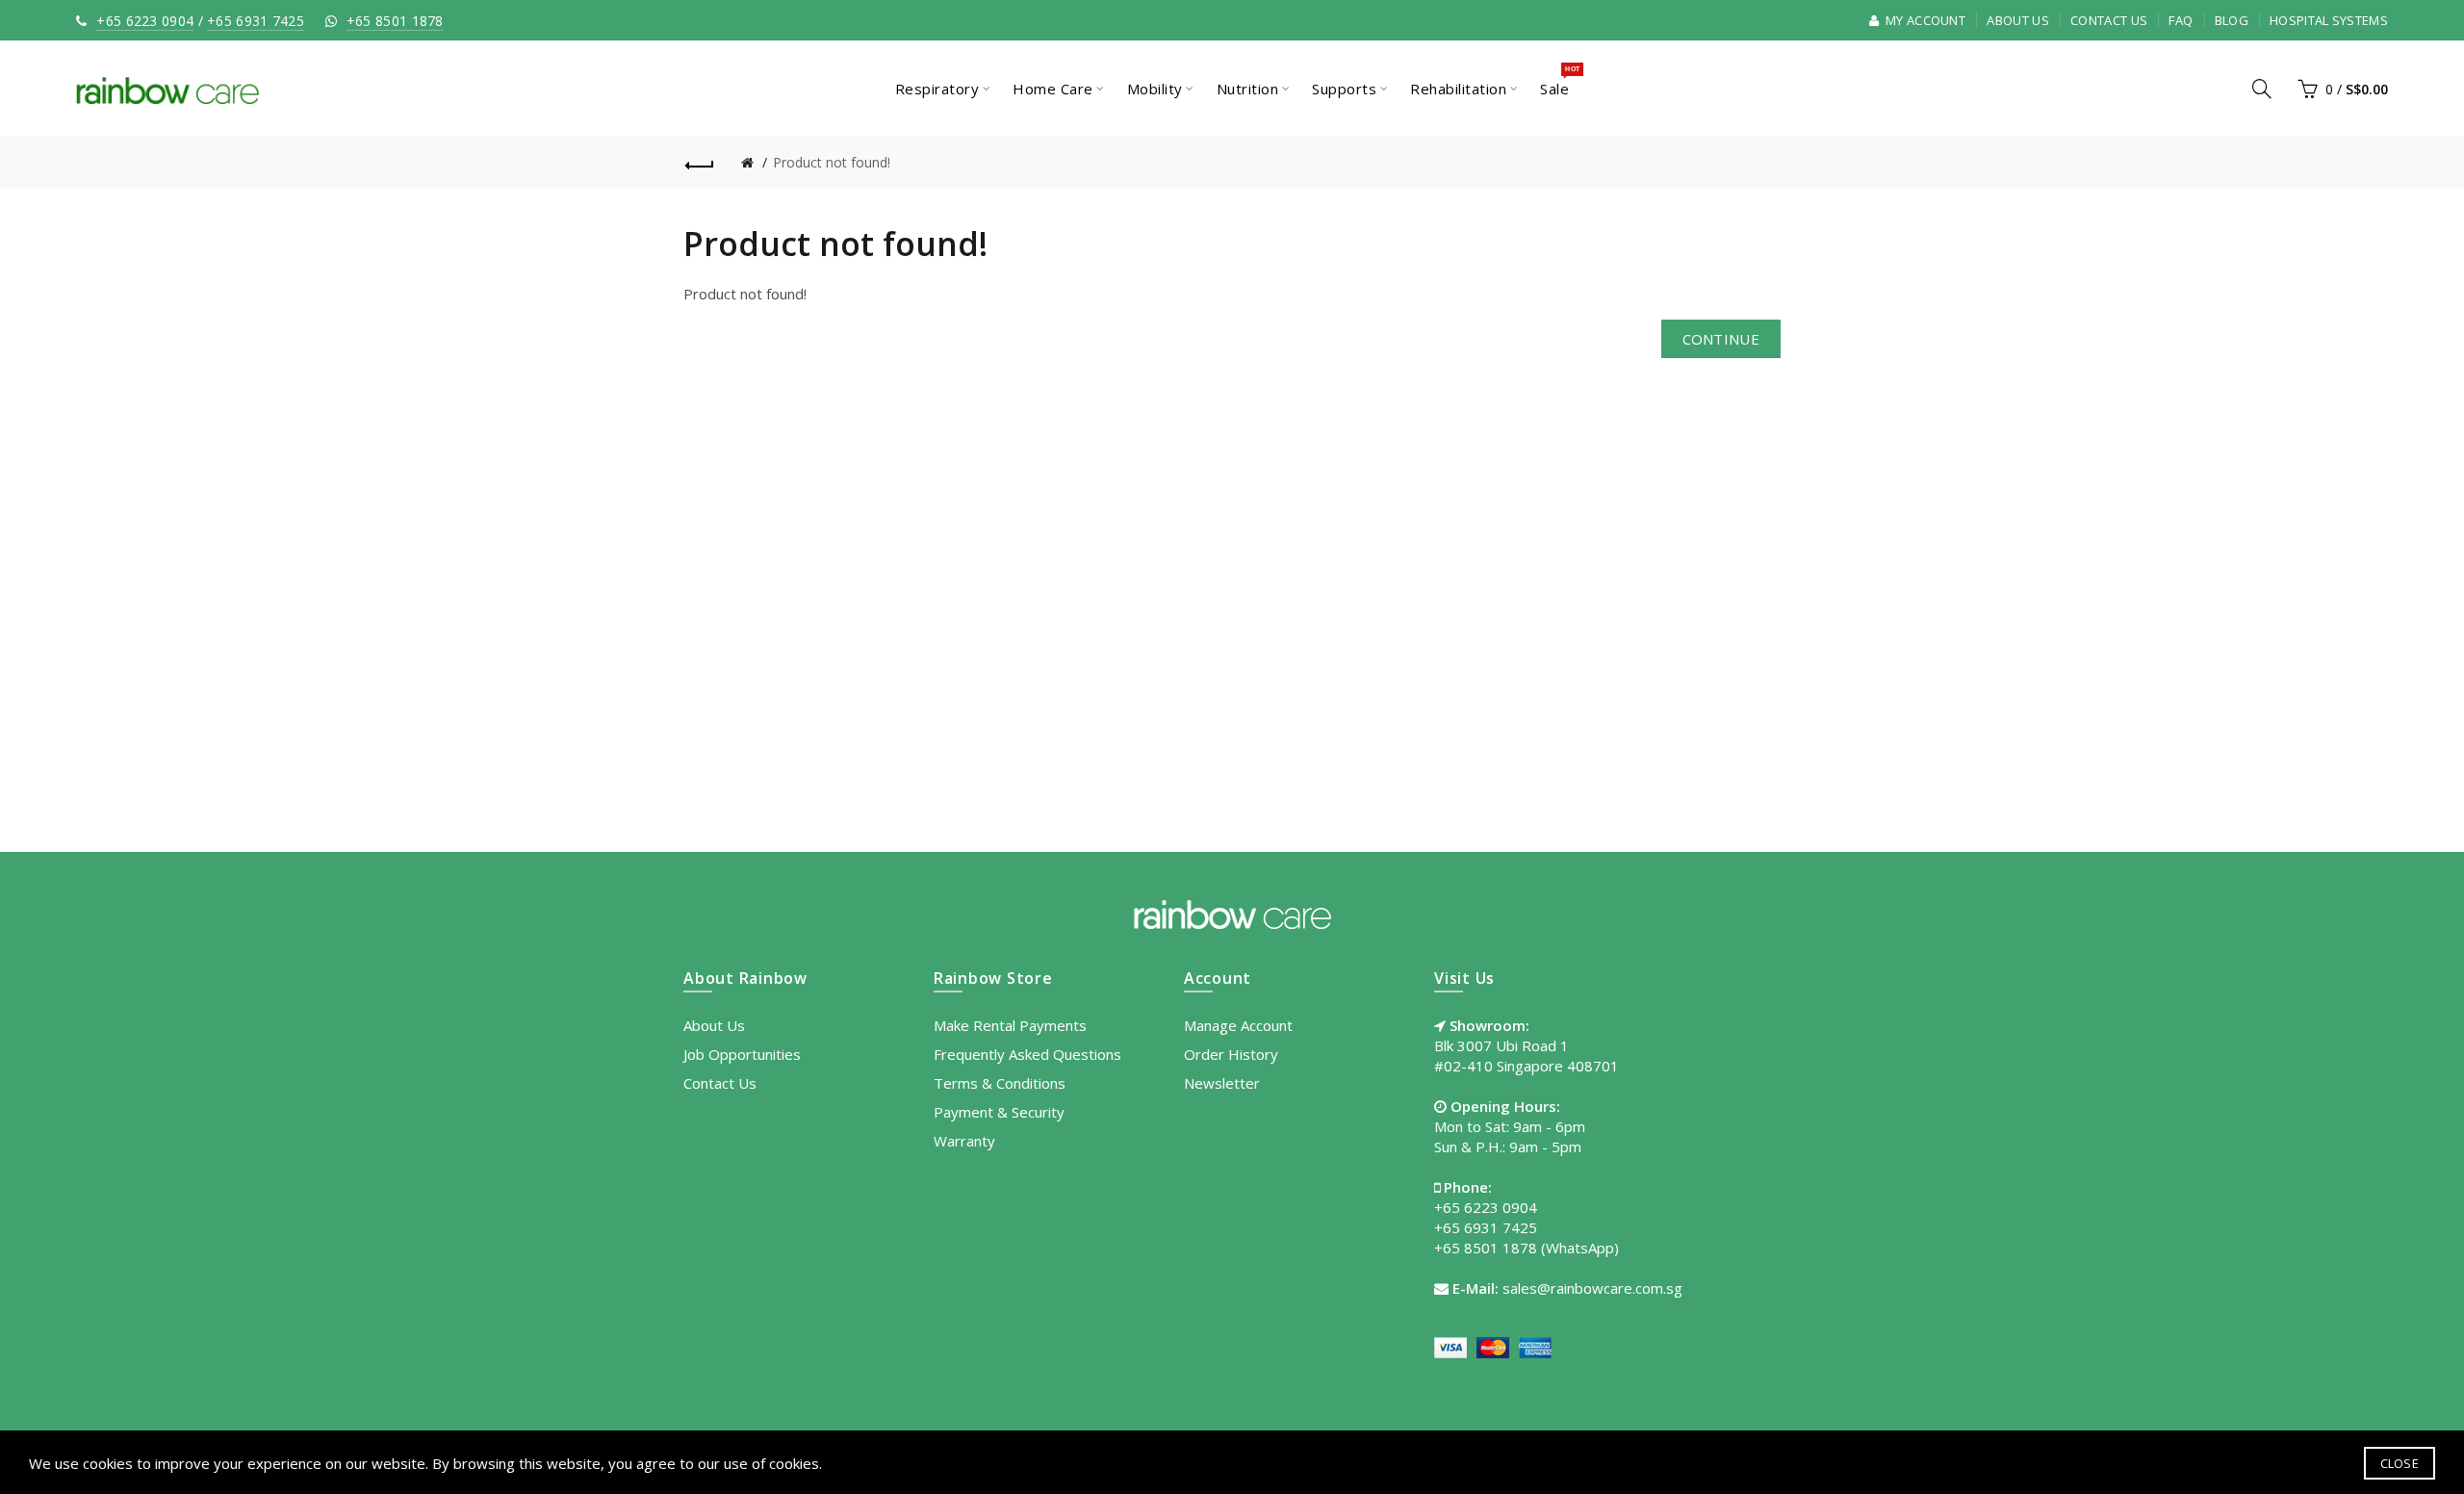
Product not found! (832, 162)
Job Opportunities (742, 1054)
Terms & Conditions (1000, 1083)
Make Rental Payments (1010, 1025)
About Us (2017, 20)
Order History (1231, 1054)
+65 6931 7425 (256, 21)
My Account (1924, 20)
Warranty (964, 1141)
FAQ (2181, 20)
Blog (2232, 20)
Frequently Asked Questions (1027, 1054)
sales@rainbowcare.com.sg (1592, 1288)
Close (2400, 1463)
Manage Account (1238, 1025)
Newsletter (1222, 1083)
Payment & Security (999, 1112)
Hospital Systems (2329, 20)
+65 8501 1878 (395, 21)
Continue (1721, 339)
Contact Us (2109, 20)
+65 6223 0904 (145, 21)
